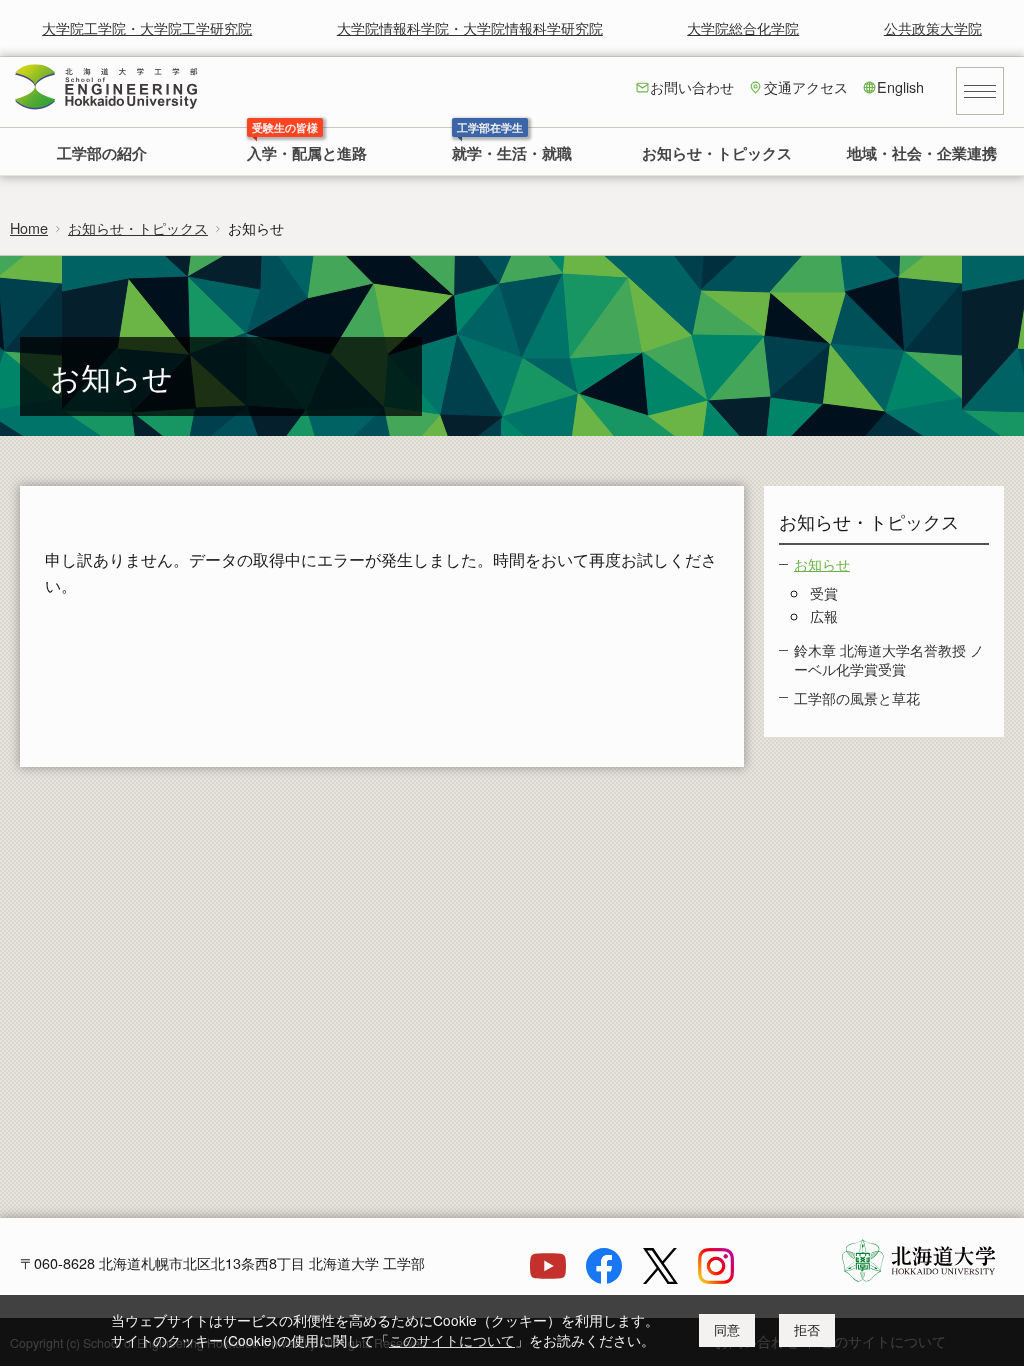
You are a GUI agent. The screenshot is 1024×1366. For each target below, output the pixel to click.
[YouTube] (548, 1277)
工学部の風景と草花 (857, 697)
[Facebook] (604, 1277)
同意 (727, 1330)
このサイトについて (452, 1340)
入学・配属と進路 (307, 155)
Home (29, 227)
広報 (824, 615)
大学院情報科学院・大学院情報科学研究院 (470, 27)
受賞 (824, 592)
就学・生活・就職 (512, 155)
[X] (660, 1277)
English (900, 86)
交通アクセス (806, 86)
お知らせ (822, 563)
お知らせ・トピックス (717, 155)
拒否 (807, 1330)
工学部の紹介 (102, 155)
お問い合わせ (692, 86)
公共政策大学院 (933, 27)
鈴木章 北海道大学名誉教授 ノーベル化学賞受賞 (889, 659)
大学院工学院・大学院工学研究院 (147, 27)
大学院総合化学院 (743, 27)
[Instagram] (716, 1277)
